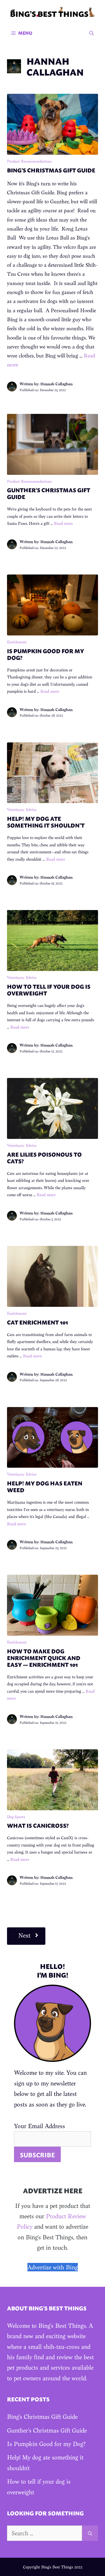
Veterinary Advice (22, 809)
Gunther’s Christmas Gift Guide (49, 493)
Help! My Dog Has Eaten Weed (45, 1486)
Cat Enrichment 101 (38, 1322)
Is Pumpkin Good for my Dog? (46, 654)
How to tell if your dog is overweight (49, 990)
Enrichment (17, 642)
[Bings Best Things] (53, 11)
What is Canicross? (38, 1825)
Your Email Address (39, 2126)
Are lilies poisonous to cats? (44, 1157)
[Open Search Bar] (92, 33)
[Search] (90, 2533)
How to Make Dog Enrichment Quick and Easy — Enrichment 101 (44, 1658)
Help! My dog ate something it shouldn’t (46, 822)
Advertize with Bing (53, 2267)
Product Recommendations (29, 161)
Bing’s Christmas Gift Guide (51, 170)
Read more (63, 523)
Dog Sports (16, 1817)
